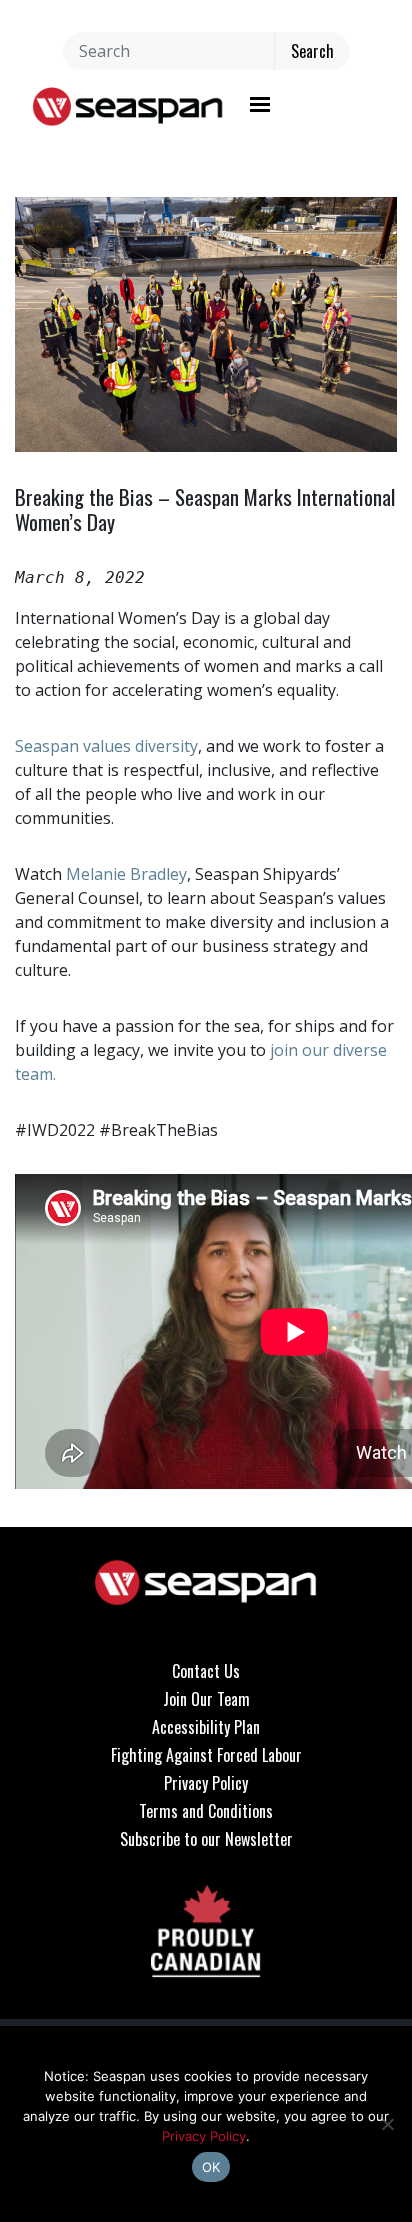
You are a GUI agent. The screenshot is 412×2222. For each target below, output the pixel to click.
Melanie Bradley (126, 874)
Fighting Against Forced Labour (206, 1755)
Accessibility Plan (206, 1727)
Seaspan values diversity (106, 746)
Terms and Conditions (206, 1811)
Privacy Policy (206, 1783)
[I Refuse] (387, 2124)
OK (211, 2167)
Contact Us (206, 1671)
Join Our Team (206, 1699)
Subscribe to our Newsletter (206, 1839)
